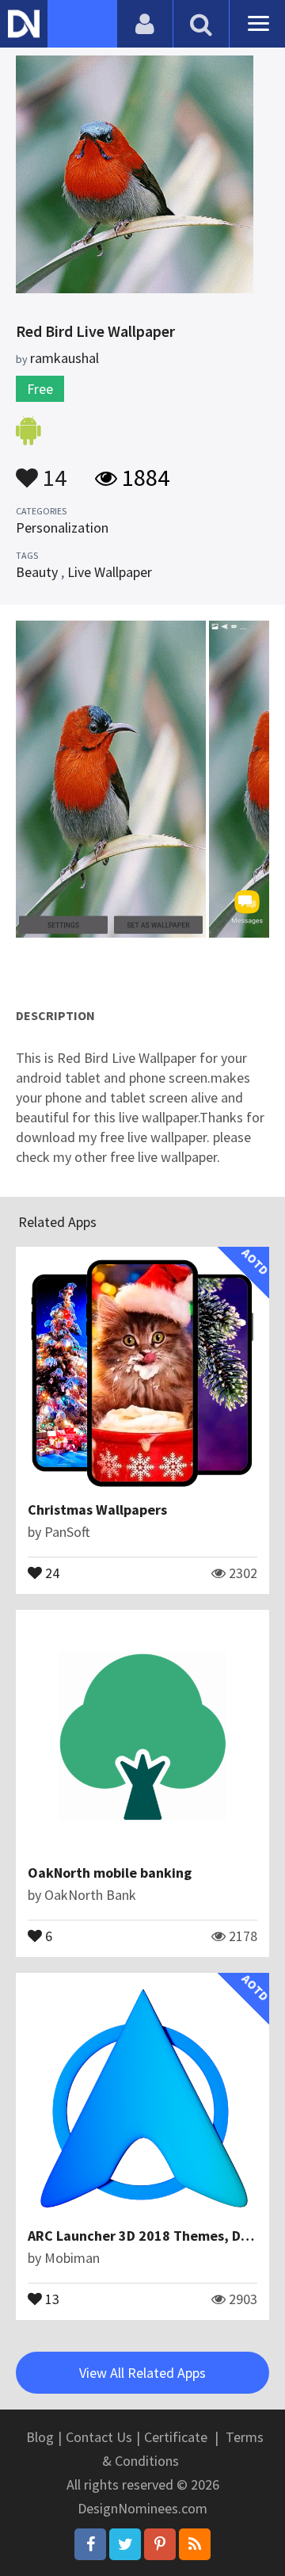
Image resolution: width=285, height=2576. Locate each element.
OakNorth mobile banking (110, 1873)
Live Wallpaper (110, 572)
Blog (40, 2437)
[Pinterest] (160, 2544)
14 (52, 470)
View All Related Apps (142, 2373)
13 (51, 2298)
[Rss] (195, 2544)
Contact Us (99, 2437)
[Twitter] (125, 2544)
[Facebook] (90, 2544)
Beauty (37, 572)
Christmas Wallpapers (97, 1510)
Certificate (176, 2437)
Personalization (62, 527)
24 (51, 1572)
